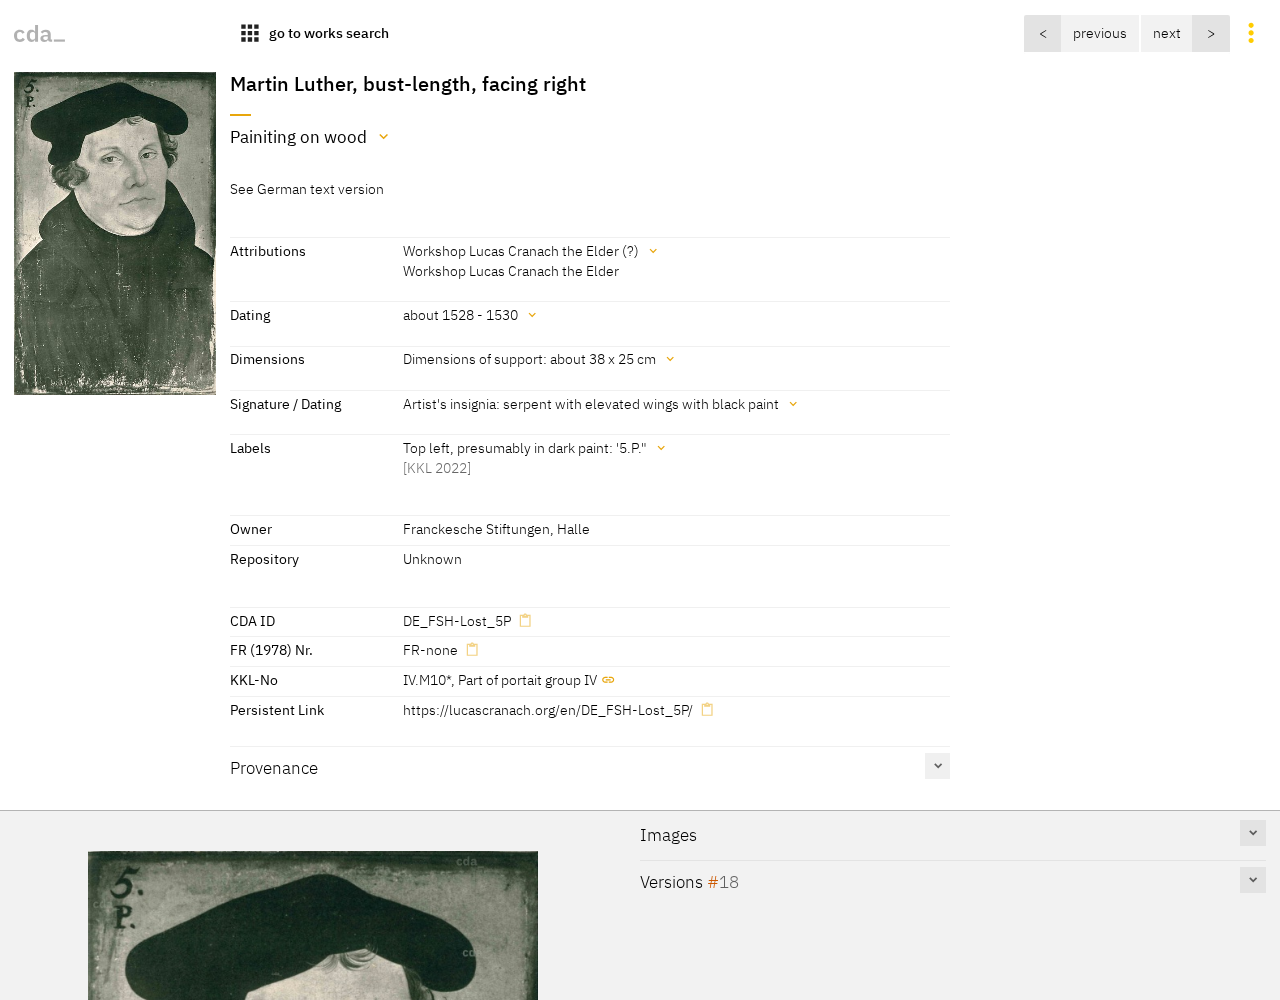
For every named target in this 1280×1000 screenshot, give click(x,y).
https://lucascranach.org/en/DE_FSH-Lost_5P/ (548, 709)
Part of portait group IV (527, 679)
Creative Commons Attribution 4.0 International (656, 976)
